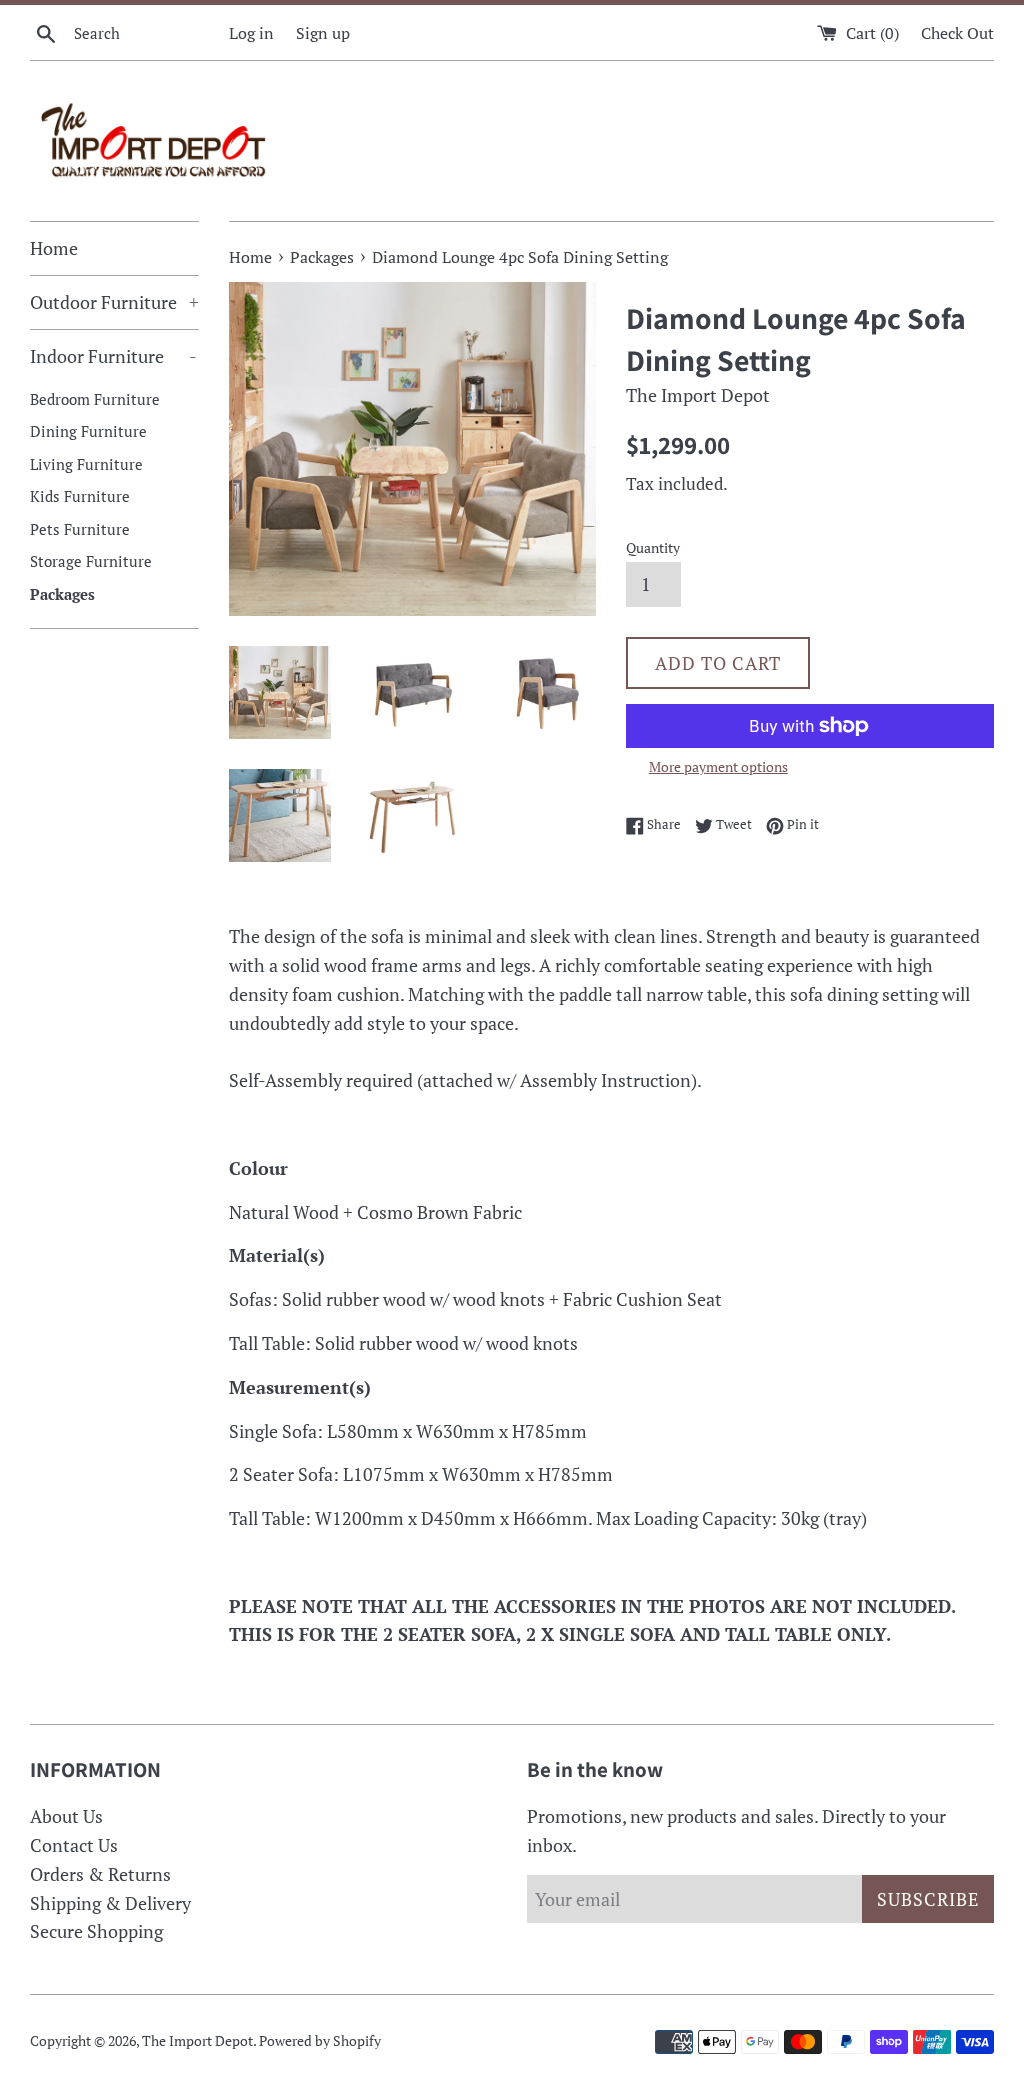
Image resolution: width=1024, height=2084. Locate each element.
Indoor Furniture (113, 356)
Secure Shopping (96, 1931)
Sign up (323, 33)
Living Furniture (86, 464)
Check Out (957, 33)
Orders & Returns (100, 1874)
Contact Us (74, 1845)
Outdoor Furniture (114, 302)
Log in (251, 33)
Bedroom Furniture (95, 399)
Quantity (653, 547)
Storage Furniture (91, 561)
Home (54, 248)
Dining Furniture (88, 431)
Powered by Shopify (320, 2040)
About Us (66, 1816)
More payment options (718, 766)
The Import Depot (197, 2040)
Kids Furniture (80, 496)
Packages (62, 594)
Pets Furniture (80, 529)
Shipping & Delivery (110, 1903)
